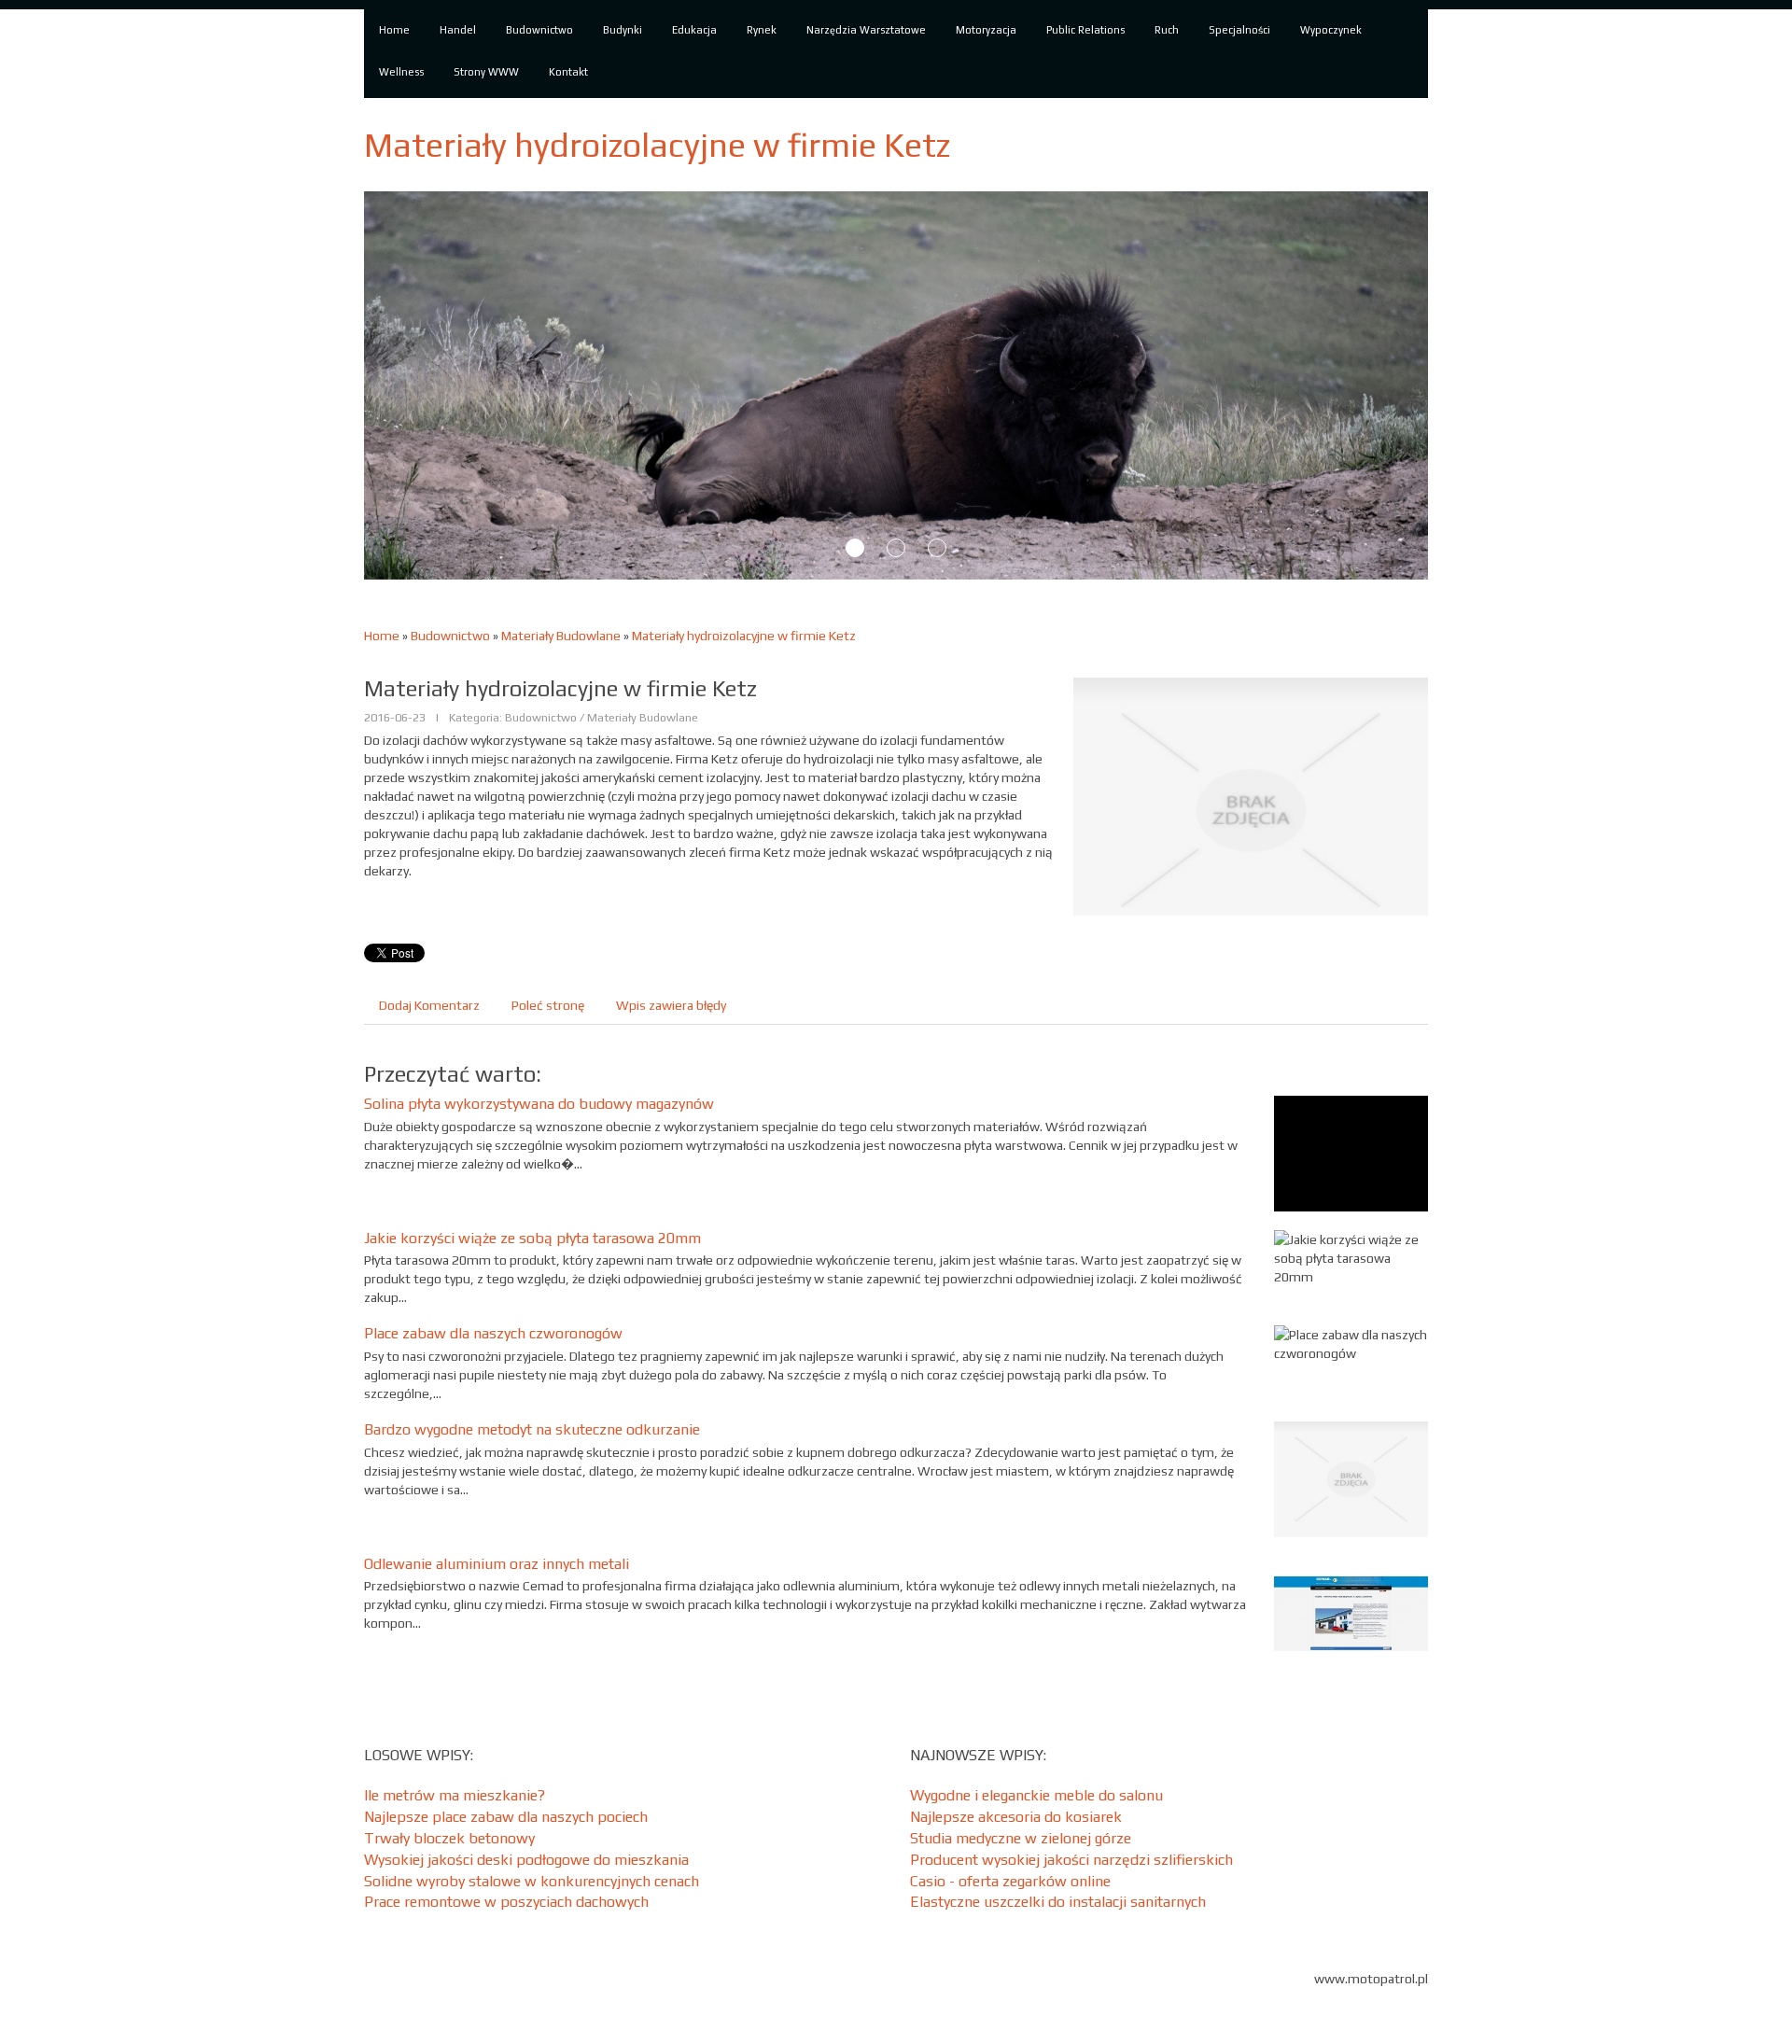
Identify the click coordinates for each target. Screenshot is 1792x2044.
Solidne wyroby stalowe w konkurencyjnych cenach (532, 1881)
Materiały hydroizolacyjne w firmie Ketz (744, 636)
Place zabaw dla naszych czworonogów (493, 1333)
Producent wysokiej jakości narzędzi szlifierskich (1071, 1860)
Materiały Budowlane (561, 636)
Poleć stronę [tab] (548, 1005)
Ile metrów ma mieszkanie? (455, 1795)
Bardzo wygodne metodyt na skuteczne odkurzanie (532, 1429)
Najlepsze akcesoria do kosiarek (1016, 1817)
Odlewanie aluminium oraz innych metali (497, 1564)
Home (382, 636)
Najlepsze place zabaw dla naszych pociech (506, 1817)
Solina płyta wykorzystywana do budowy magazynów (539, 1104)
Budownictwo (450, 636)
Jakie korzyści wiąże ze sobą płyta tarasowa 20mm (532, 1238)
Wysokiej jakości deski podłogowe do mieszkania (526, 1860)
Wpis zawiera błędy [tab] (671, 1005)
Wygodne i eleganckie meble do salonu (1036, 1795)
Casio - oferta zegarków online (1010, 1881)
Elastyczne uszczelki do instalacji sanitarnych (1058, 1902)
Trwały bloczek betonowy (449, 1838)
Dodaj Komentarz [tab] (429, 1005)
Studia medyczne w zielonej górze (1021, 1838)
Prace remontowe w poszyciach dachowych (506, 1902)
